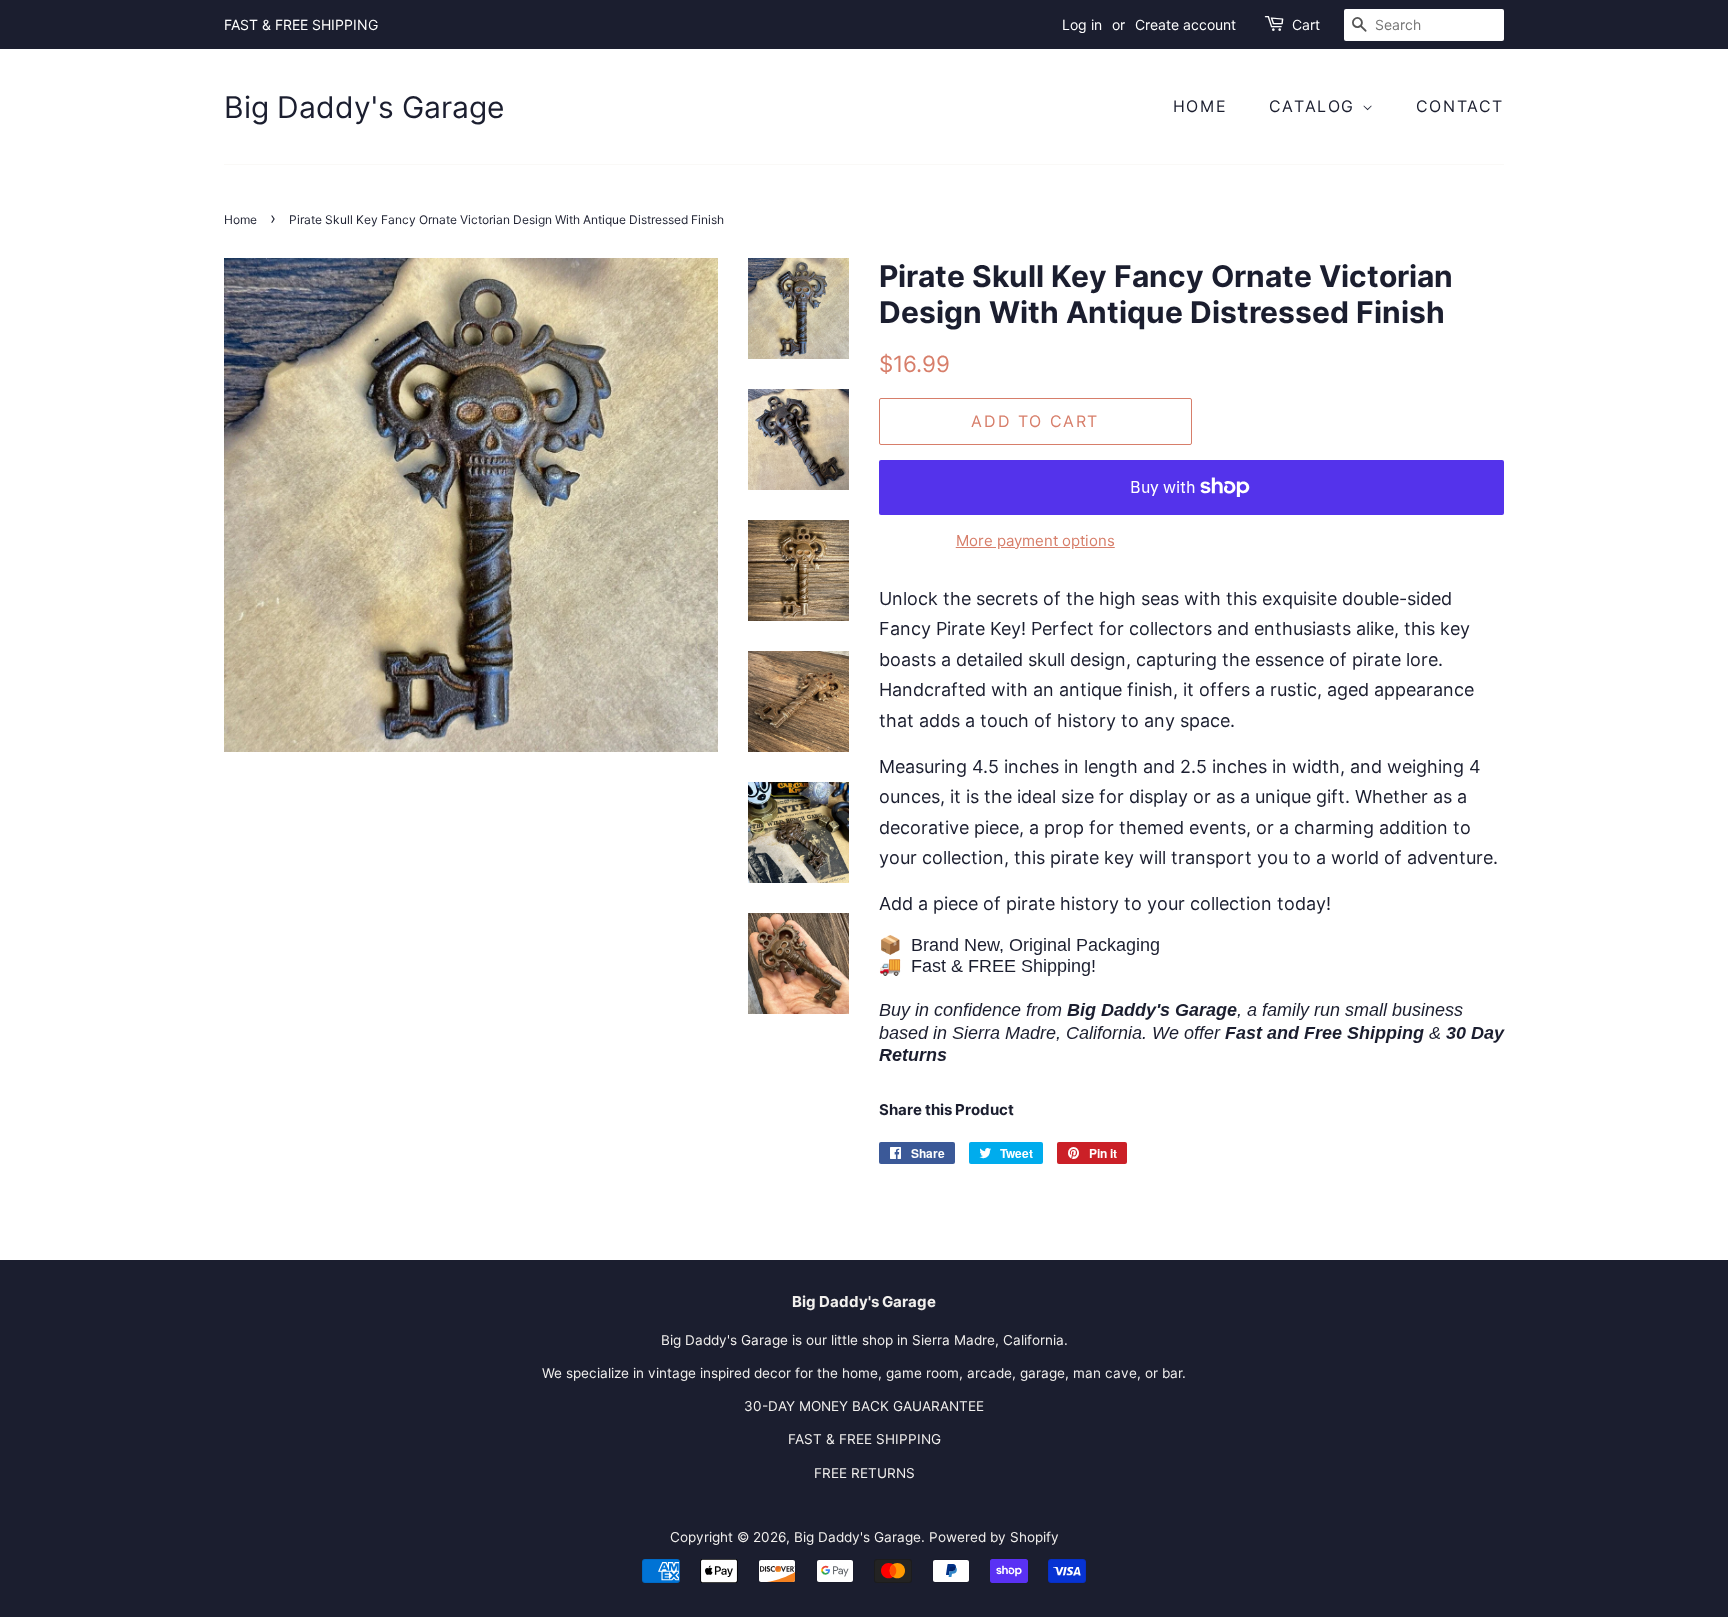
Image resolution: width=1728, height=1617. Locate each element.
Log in (1082, 24)
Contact (1460, 106)
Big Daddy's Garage (364, 107)
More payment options (1035, 540)
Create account (1185, 24)
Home (1200, 106)
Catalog (1315, 106)
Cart (1306, 24)
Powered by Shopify (994, 1537)
